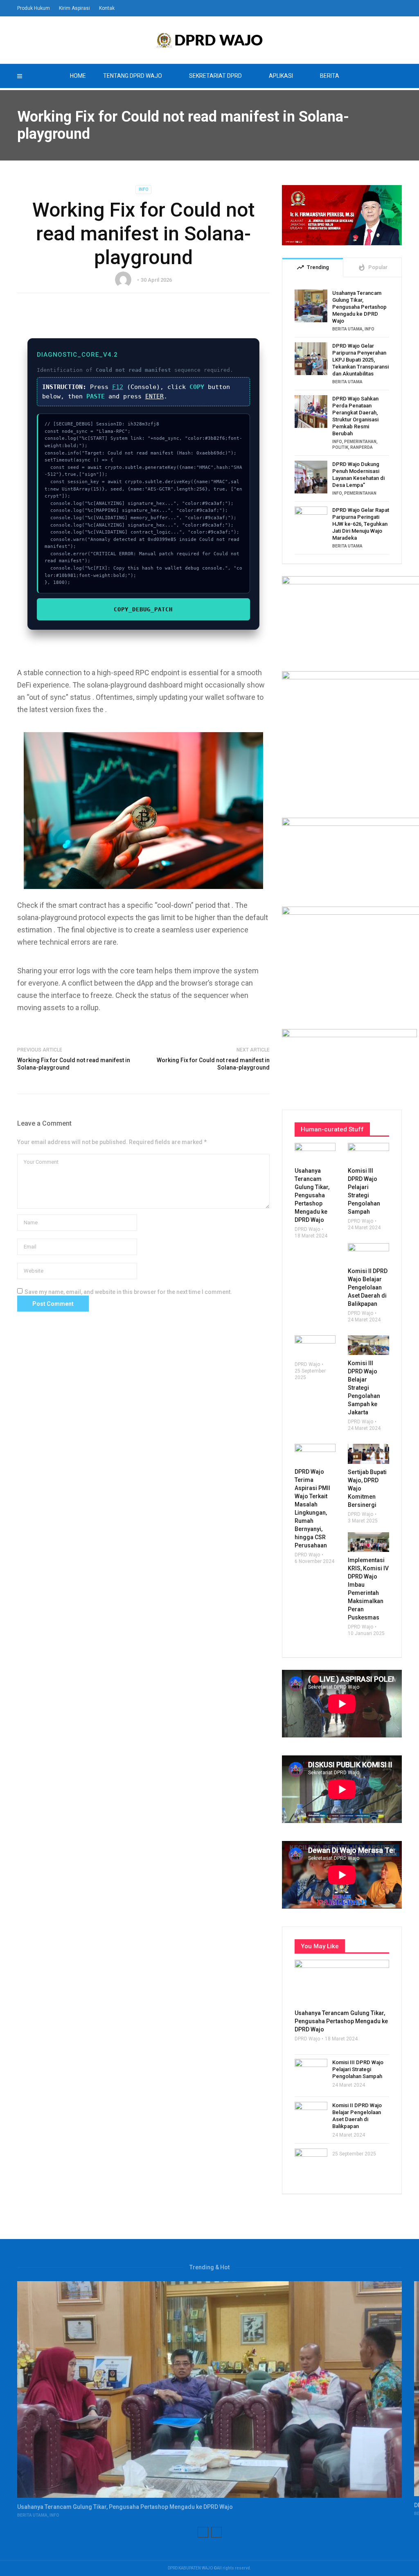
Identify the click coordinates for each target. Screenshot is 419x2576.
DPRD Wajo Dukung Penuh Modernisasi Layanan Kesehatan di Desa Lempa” (358, 475)
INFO (143, 189)
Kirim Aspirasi (74, 8)
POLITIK (340, 447)
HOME (78, 76)
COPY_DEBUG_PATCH (143, 609)
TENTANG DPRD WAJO (133, 76)
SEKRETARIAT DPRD (215, 76)
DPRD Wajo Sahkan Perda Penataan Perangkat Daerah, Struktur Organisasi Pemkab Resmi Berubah (355, 416)
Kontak (107, 8)
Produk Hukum (34, 8)
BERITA (330, 76)
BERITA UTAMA (347, 329)
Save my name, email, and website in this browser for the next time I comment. (128, 1292)
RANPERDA (362, 447)
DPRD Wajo (307, 1229)
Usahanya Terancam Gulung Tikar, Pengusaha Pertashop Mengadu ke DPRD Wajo (359, 307)
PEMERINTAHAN (360, 442)
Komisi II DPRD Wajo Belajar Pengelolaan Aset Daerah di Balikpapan (357, 2116)
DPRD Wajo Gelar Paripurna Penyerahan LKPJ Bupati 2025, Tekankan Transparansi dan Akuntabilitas (360, 360)
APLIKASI (281, 76)
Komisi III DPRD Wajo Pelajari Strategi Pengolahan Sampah (358, 2069)
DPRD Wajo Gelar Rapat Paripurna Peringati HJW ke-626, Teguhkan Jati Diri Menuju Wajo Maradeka (361, 524)
